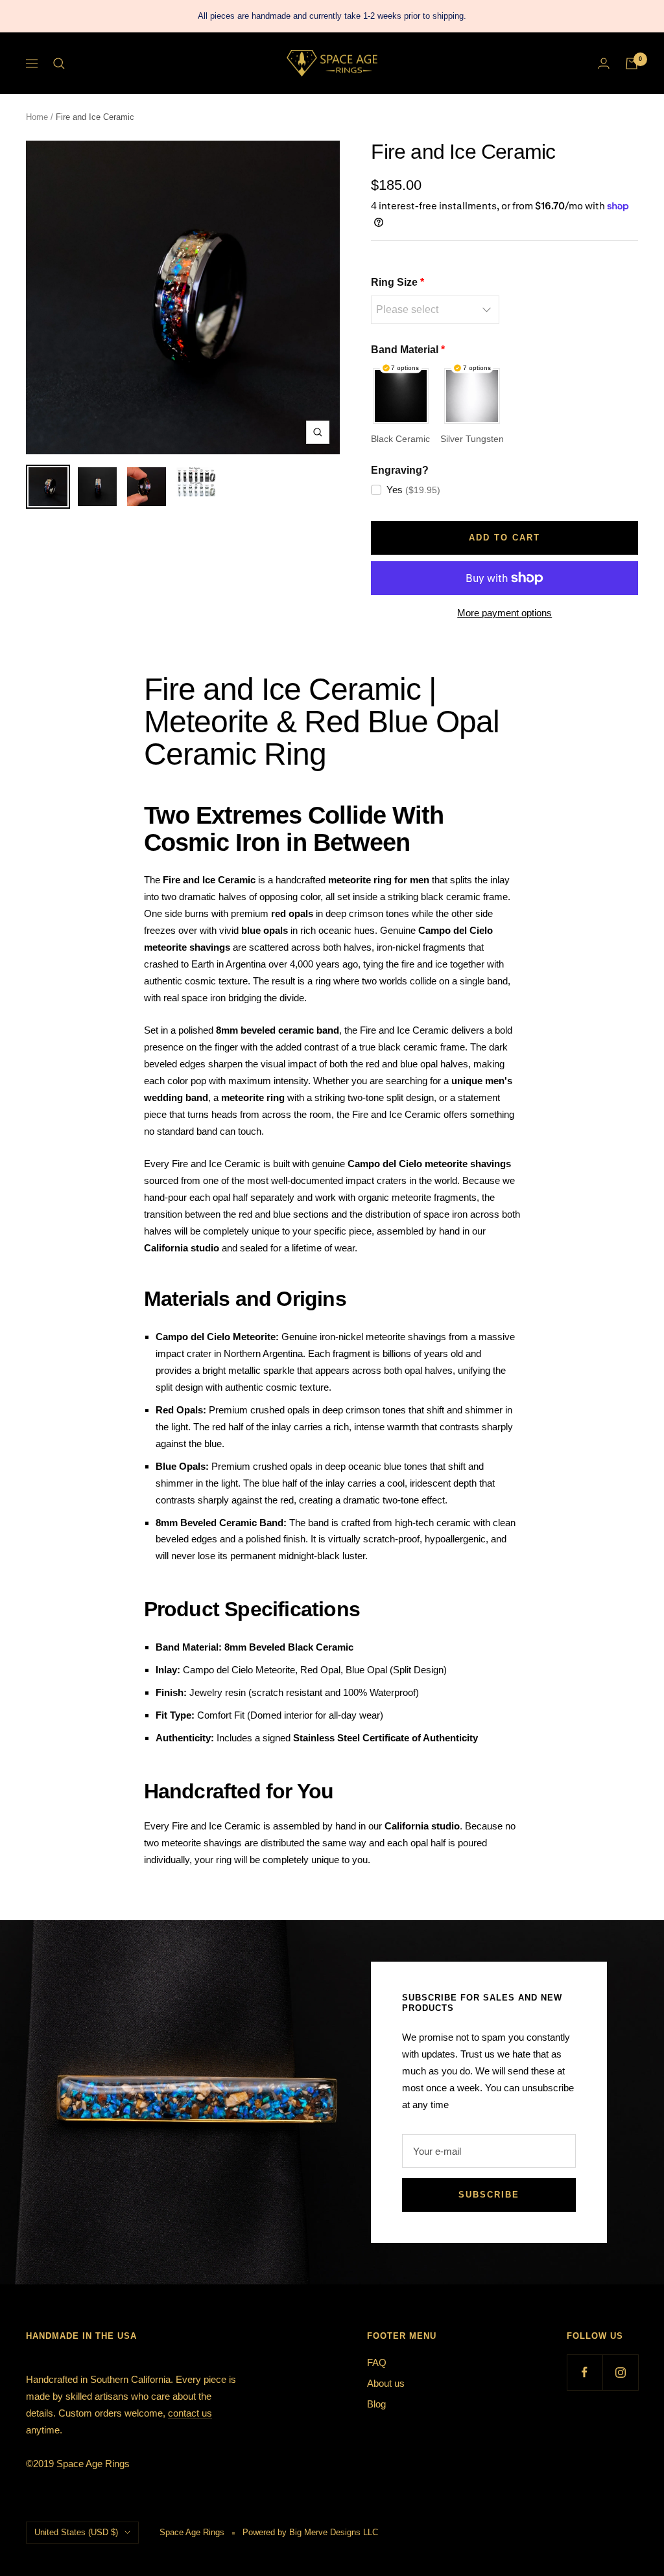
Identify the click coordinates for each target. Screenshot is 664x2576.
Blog (376, 2404)
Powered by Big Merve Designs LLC (310, 2532)
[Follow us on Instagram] (620, 2372)
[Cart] (632, 64)
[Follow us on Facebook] (585, 2372)
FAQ (377, 2362)
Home (37, 117)
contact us (190, 2413)
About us (386, 2383)
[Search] (59, 64)
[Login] (604, 63)
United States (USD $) (76, 2532)
